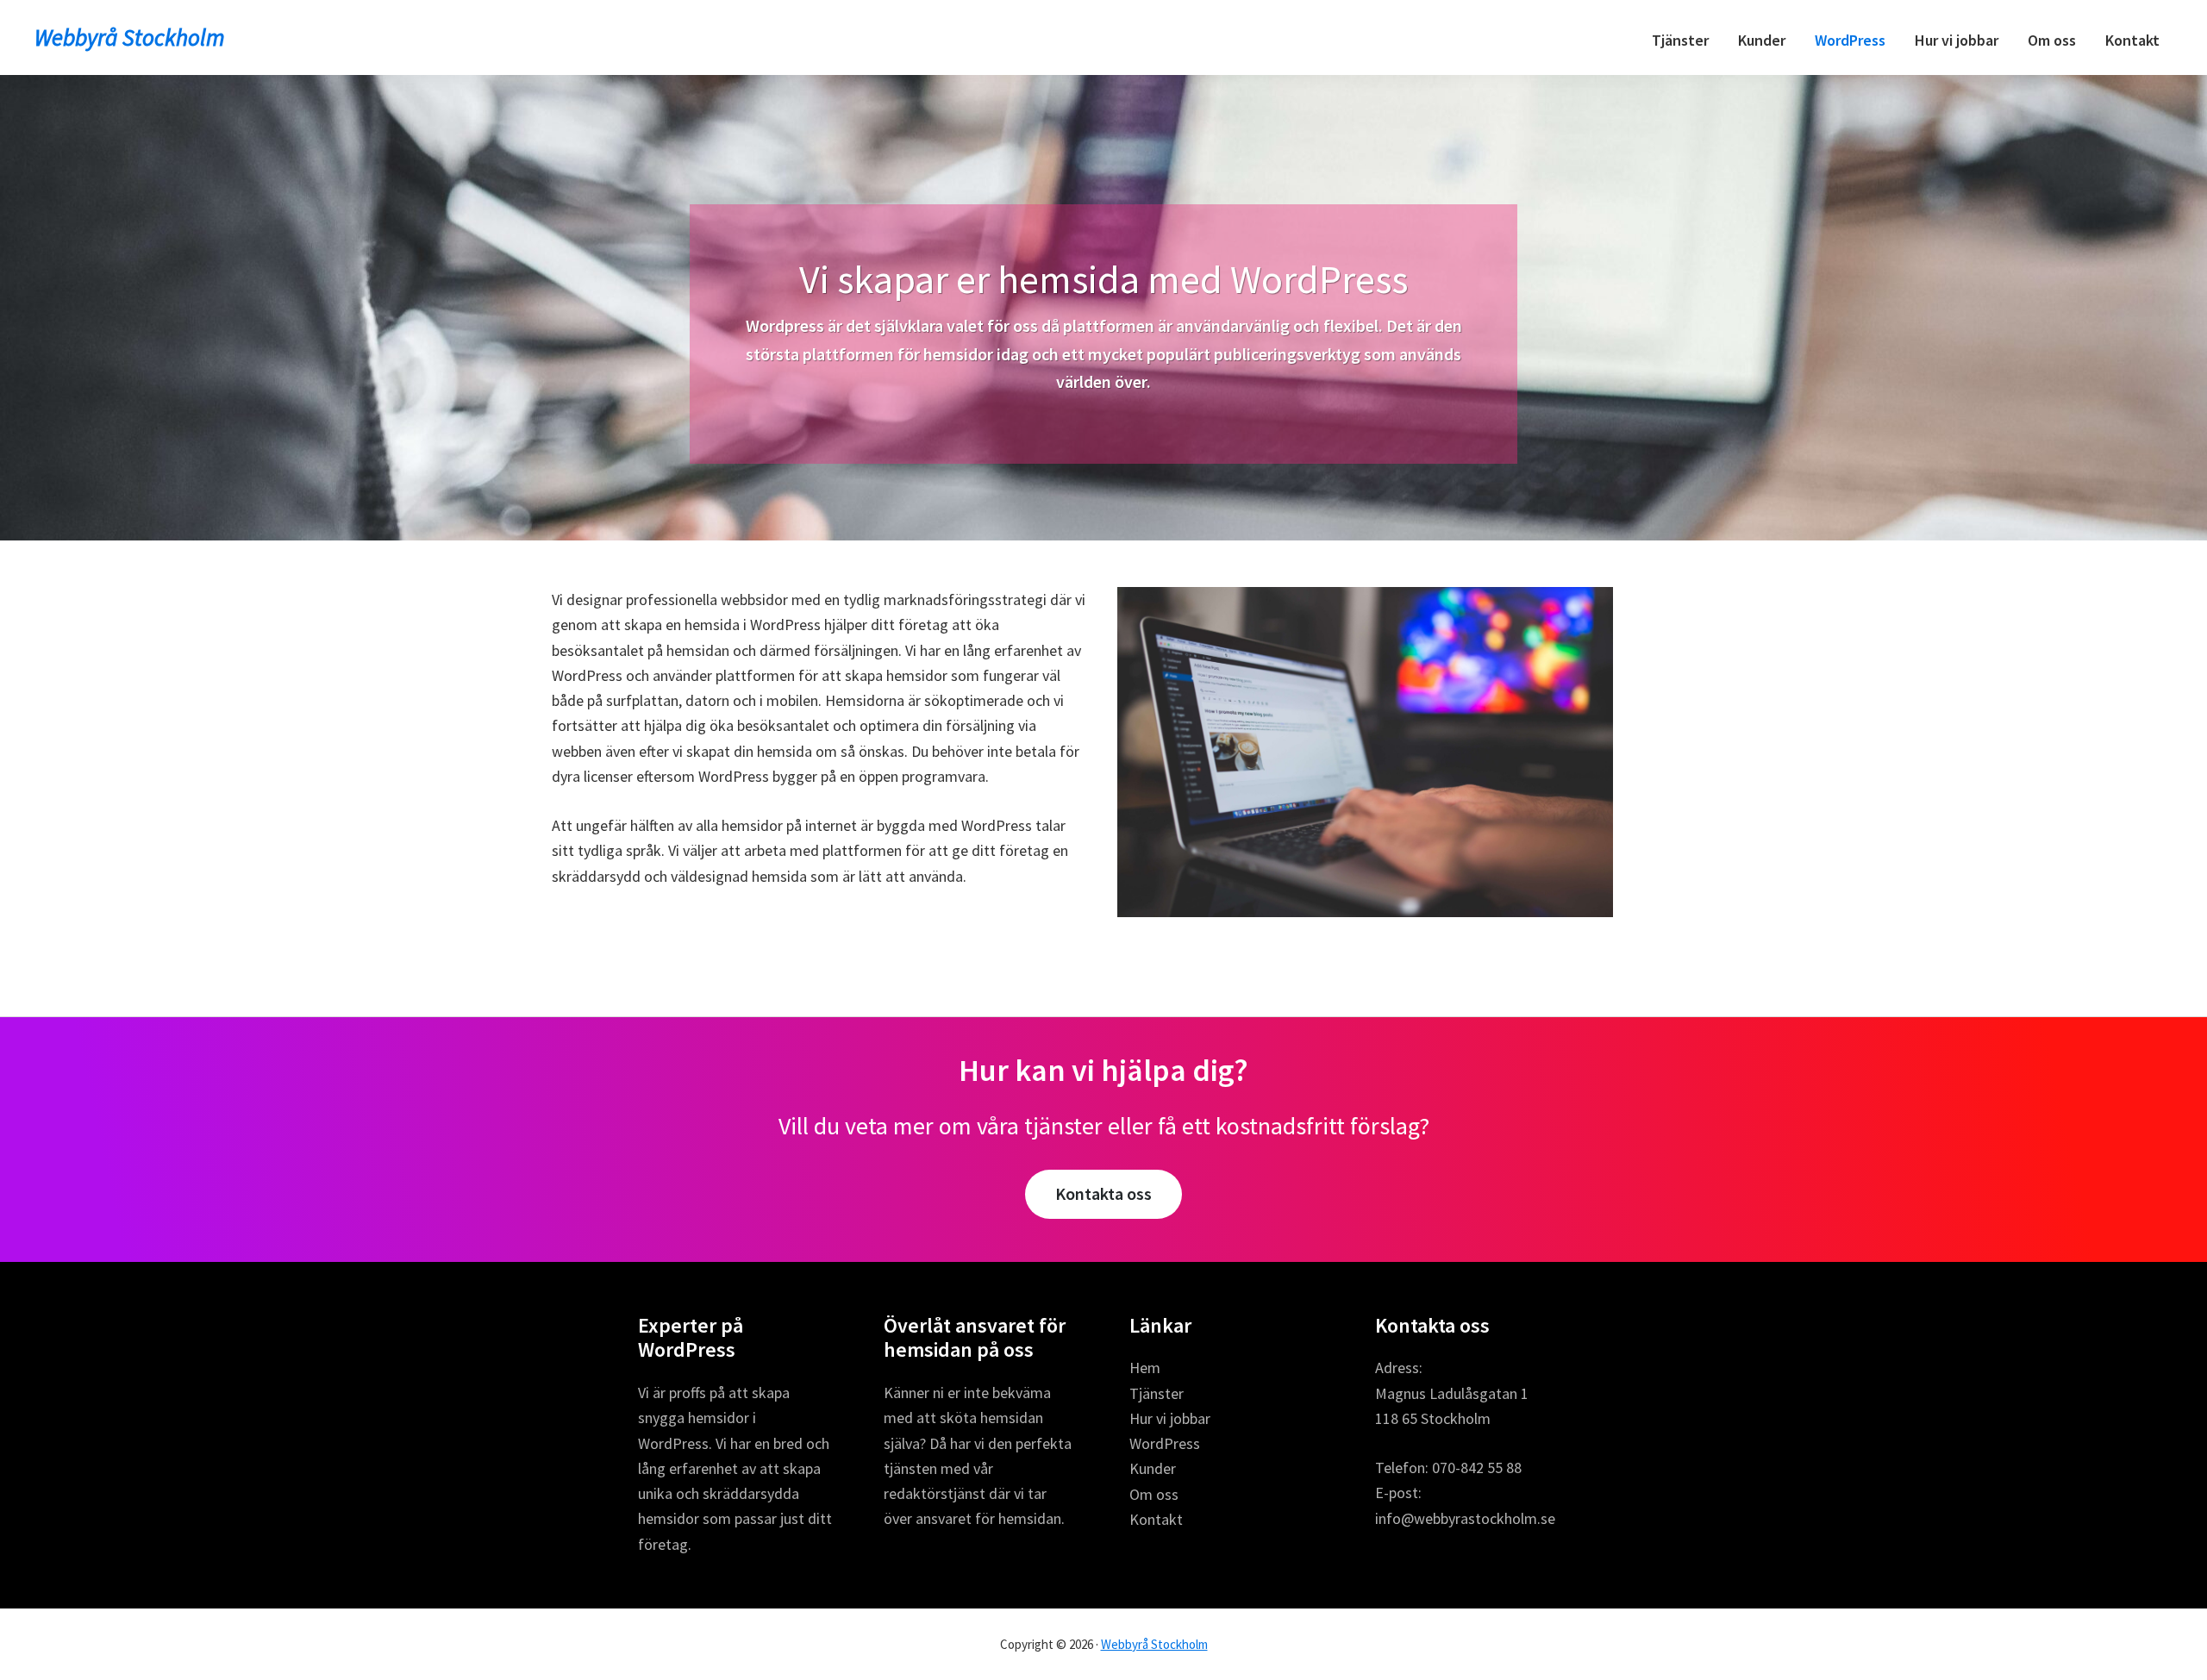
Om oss (1154, 1494)
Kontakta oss (1103, 1193)
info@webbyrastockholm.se (1465, 1518)
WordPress (1165, 1443)
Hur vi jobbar (1170, 1418)
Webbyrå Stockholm (130, 37)
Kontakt (1156, 1519)
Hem (1145, 1368)
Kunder (1153, 1468)
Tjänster (1157, 1393)
